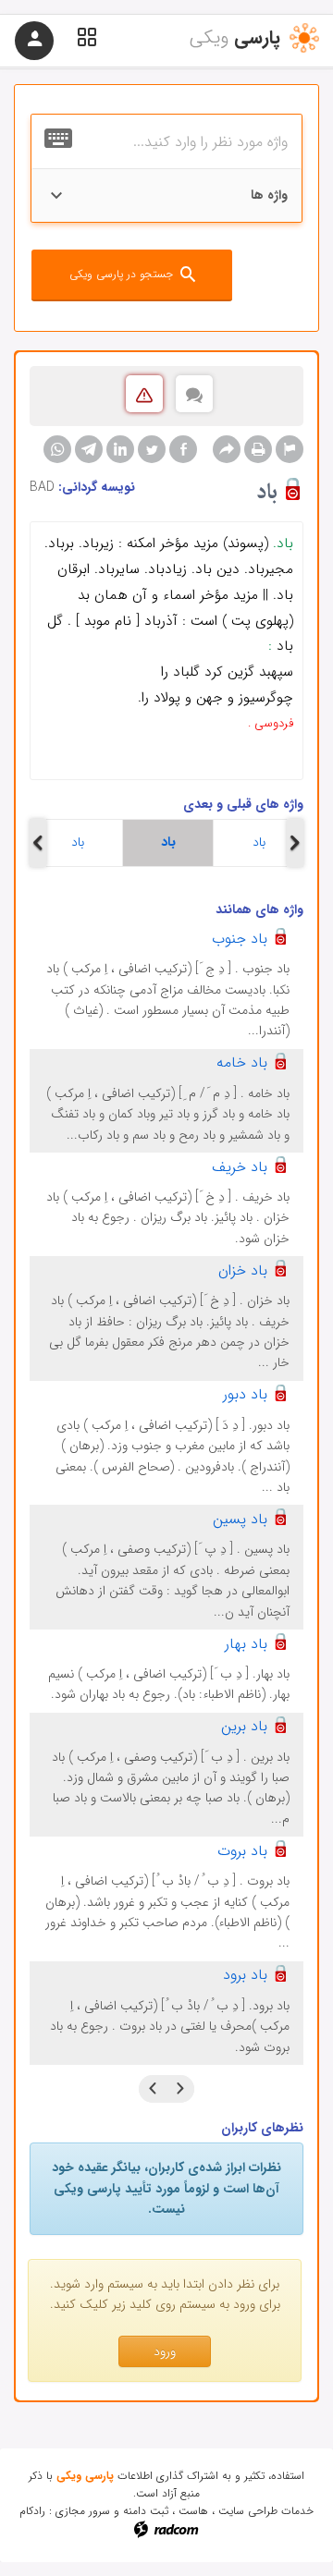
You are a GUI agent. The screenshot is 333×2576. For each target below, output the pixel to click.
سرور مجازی (83, 2511)
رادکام (32, 2511)
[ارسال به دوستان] (227, 449)
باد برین (244, 1726)
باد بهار (246, 1644)
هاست (193, 2511)
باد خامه (242, 1062)
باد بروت (242, 1851)
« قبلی (180, 2089)
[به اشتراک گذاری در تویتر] (152, 449)
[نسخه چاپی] (258, 449)
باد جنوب (240, 939)
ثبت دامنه (146, 2511)
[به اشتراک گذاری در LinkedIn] (120, 449)
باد (78, 842)
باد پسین (240, 1519)
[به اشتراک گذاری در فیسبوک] (183, 449)
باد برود (245, 1975)
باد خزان (243, 1270)
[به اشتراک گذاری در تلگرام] (89, 449)
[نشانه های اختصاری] (290, 449)
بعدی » (153, 2089)
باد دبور (245, 1394)
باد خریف (240, 1167)
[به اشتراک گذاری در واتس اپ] (57, 449)
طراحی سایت (248, 2511)
